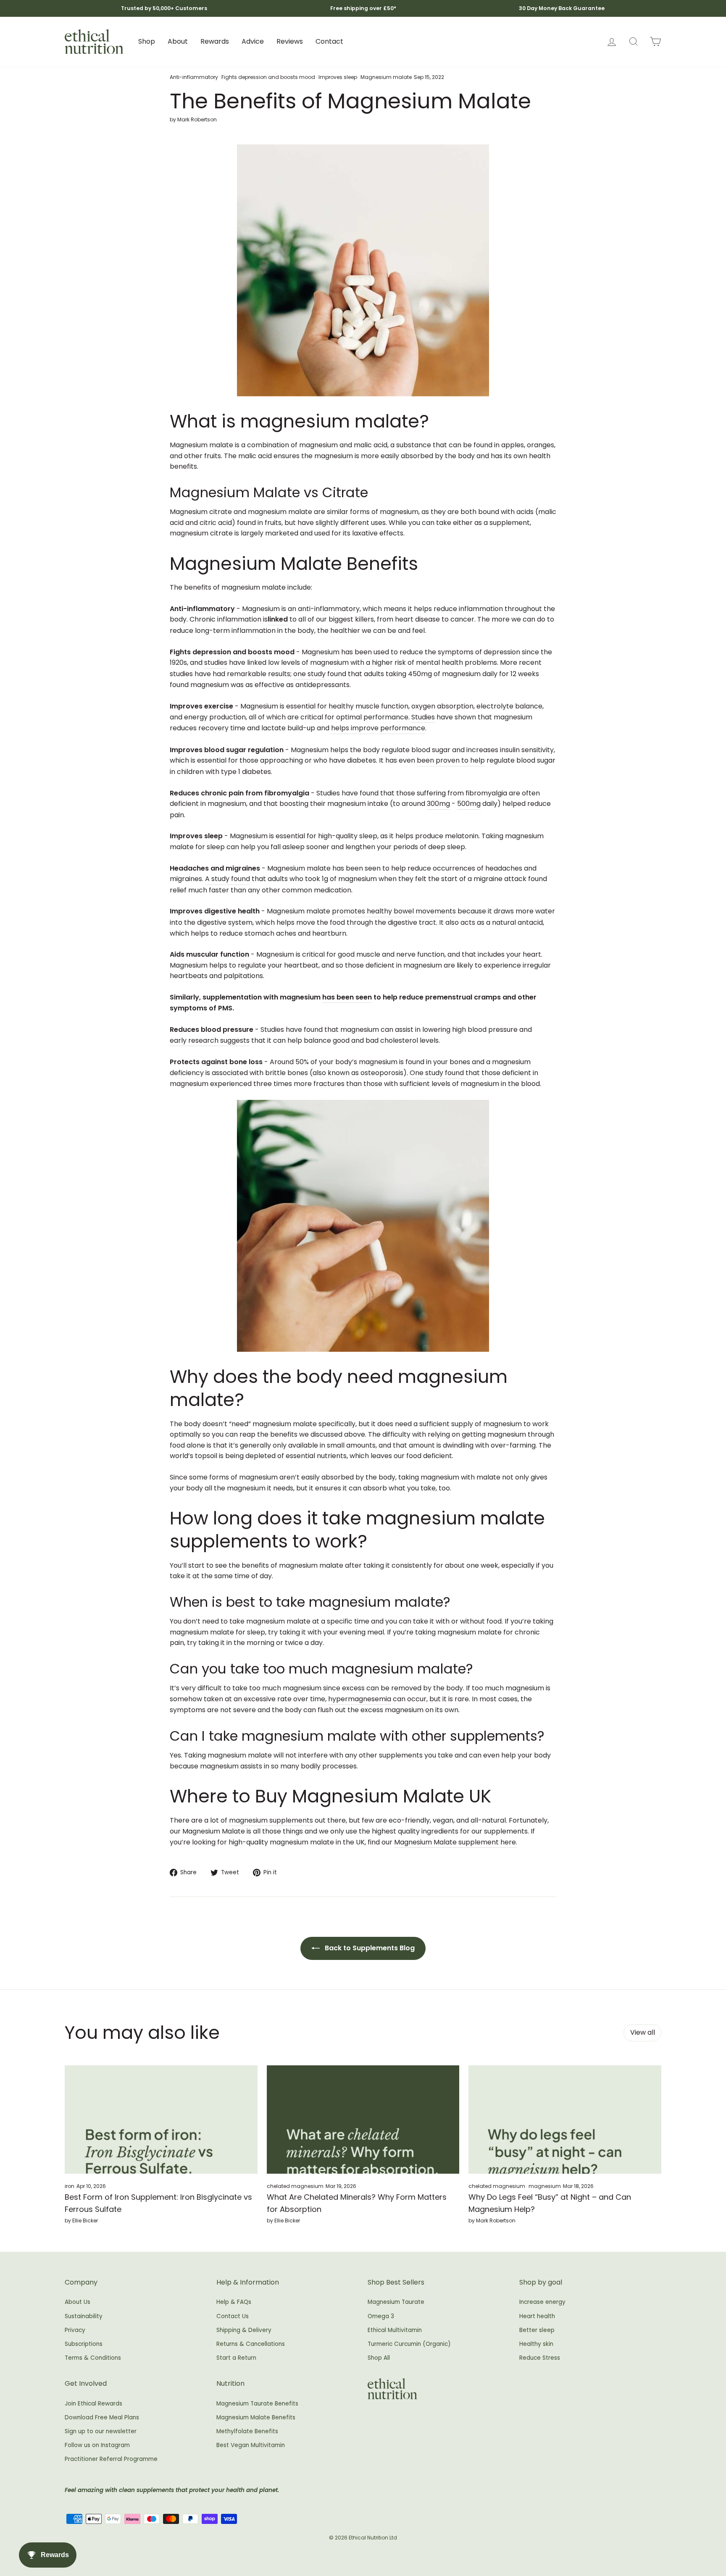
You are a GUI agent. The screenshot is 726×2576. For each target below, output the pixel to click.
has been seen (347, 997)
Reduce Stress (540, 2358)
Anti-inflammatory (194, 77)
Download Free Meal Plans (102, 2417)
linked (278, 619)
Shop (147, 41)
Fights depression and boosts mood (268, 77)
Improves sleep (338, 77)
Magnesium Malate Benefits (256, 2417)
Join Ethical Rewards (93, 2404)
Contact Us (233, 2316)
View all (643, 2032)
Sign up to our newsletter (101, 2431)
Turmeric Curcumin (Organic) (409, 2344)
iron (70, 2186)
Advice (253, 41)
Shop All (379, 2358)
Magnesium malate (386, 77)
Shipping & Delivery (244, 2330)
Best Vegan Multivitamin (251, 2445)
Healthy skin (536, 2344)
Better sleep (537, 2330)
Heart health (537, 2316)
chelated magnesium (295, 2186)
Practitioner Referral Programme (111, 2459)
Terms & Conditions (93, 2358)
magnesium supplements (271, 1820)
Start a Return (236, 2358)
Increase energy (542, 2302)
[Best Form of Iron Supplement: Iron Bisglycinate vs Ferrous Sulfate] (161, 2120)
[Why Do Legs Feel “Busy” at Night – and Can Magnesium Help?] (565, 2120)
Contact (329, 41)
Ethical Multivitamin (395, 2330)
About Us (78, 2302)
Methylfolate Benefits (247, 2431)
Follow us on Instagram (97, 2445)
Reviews (290, 41)
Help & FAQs (234, 2302)
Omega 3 (381, 2316)
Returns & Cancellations (251, 2344)
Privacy (75, 2330)
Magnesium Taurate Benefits (257, 2404)
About (178, 41)
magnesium (545, 2186)
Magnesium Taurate (396, 2302)
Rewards (215, 41)
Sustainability (84, 2316)
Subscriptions (84, 2344)
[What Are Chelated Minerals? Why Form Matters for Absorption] (363, 2120)
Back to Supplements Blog (369, 1948)
